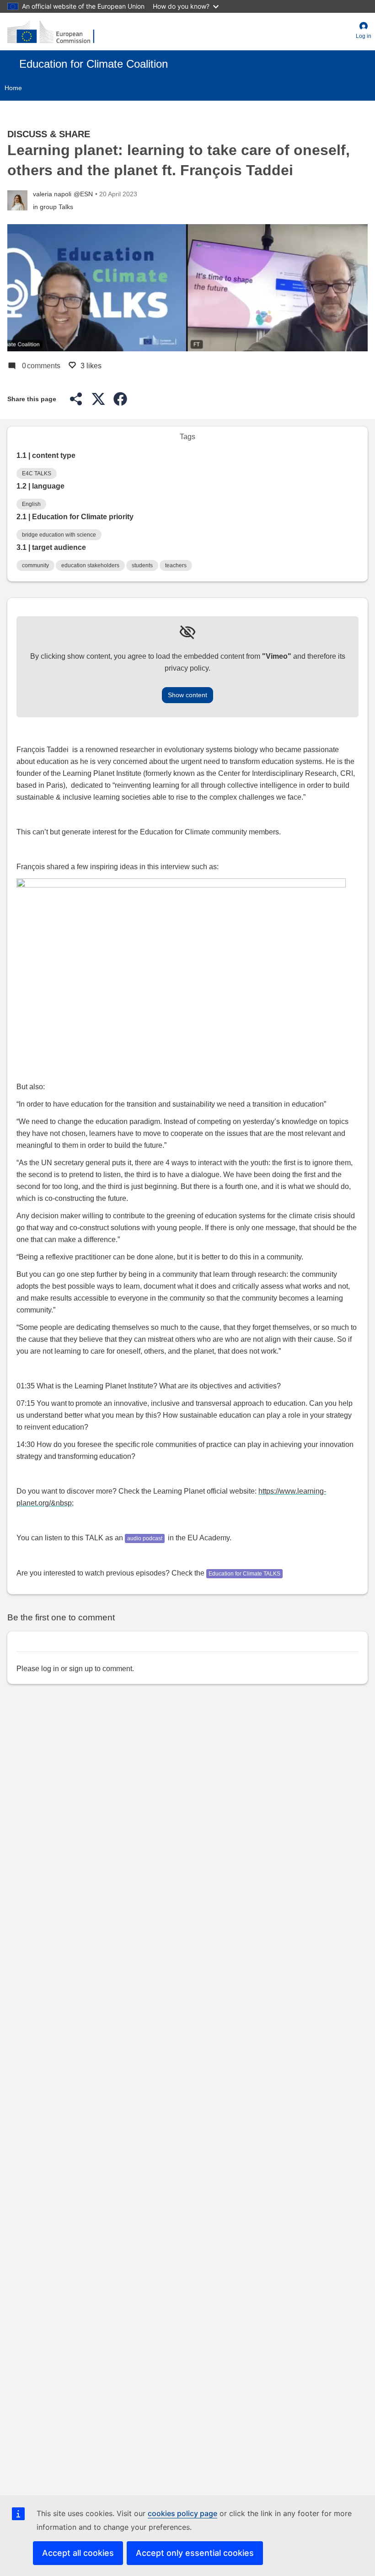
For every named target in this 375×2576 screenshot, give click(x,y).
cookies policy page (182, 2513)
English (31, 504)
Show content (187, 695)
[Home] (51, 32)
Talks (66, 207)
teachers (176, 565)
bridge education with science (59, 535)
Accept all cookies (78, 2553)
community (35, 565)
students (142, 565)
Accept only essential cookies (195, 2553)
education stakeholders (90, 565)
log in (50, 1669)
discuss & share (49, 134)
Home (13, 88)
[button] (364, 32)
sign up (81, 1669)
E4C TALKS (37, 473)
